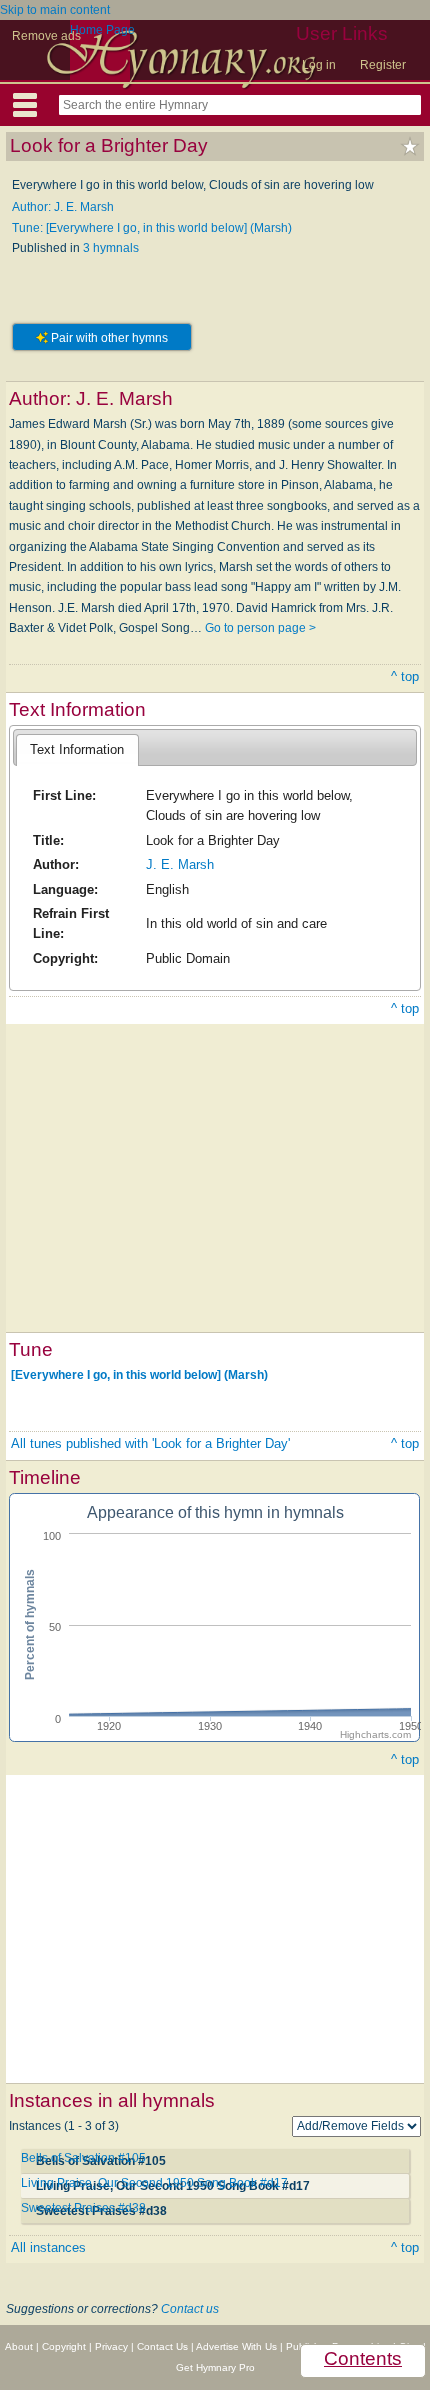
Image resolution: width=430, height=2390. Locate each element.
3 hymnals (111, 248)
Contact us (190, 2309)
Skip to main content (55, 10)
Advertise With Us (236, 2346)
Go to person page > (260, 628)
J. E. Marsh (180, 864)
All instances (48, 2247)
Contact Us (162, 2346)
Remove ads (46, 36)
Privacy (111, 2346)
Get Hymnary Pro (215, 2367)
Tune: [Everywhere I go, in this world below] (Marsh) (152, 228)
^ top (405, 676)
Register (383, 65)
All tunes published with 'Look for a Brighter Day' (150, 1443)
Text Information (77, 749)
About (19, 2346)
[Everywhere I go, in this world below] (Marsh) (139, 1375)
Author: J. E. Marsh (63, 207)
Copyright (64, 2346)
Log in (319, 65)
